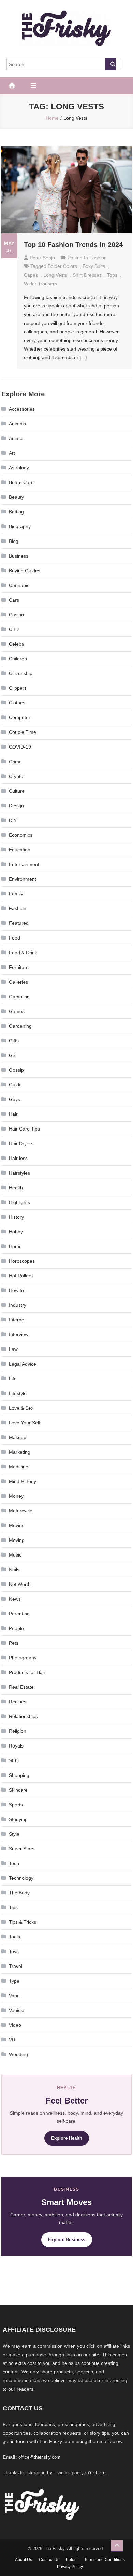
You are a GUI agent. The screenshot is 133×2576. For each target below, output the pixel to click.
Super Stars (22, 1849)
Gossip (16, 1070)
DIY (13, 820)
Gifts (14, 1041)
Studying (18, 1819)
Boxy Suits (94, 266)
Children (18, 659)
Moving (17, 1540)
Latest (72, 2560)
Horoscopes (22, 1261)
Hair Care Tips (24, 1129)
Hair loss (18, 1158)
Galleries (18, 982)
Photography (23, 1658)
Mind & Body (23, 1481)
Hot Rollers (21, 1276)
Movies (17, 1525)
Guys (14, 1099)
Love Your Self (25, 1423)
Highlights (19, 1202)
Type (14, 1981)
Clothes (17, 703)
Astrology (19, 468)
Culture (17, 791)
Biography (20, 526)
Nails (14, 1570)
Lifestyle (18, 1393)
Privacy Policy (70, 2567)
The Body (19, 1893)
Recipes (18, 1702)
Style (14, 1834)
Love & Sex (21, 1408)
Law (13, 1349)
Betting (16, 512)
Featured (19, 923)
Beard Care (21, 482)
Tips (13, 1907)
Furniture (19, 967)
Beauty (16, 497)
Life (13, 1379)
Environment (23, 879)
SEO (14, 1760)
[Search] (110, 64)
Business (19, 556)
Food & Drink (23, 953)
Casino (16, 615)
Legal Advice (23, 1364)
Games (17, 1011)
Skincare (18, 1790)
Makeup (18, 1437)
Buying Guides (25, 571)
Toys (14, 1951)
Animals (17, 424)
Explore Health (67, 2138)
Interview (19, 1334)
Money (16, 1496)
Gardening (20, 1026)
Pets (14, 1643)
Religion (18, 1731)
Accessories (22, 409)
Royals (16, 1746)
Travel (16, 1966)
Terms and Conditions (105, 2560)
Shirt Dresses (87, 275)
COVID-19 (20, 747)
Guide (15, 1085)
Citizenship (21, 673)
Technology (21, 1878)
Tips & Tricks (23, 1922)
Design (16, 806)
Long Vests (55, 275)
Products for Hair (27, 1672)
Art (12, 453)
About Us (24, 2560)
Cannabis (19, 585)
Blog (14, 541)
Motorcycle (21, 1511)
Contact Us (49, 2560)
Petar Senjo (42, 258)
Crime (15, 762)
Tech (14, 1863)
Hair (13, 1114)
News (15, 1599)
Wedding (18, 2054)
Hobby (16, 1232)
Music (15, 1555)
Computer (20, 717)
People (16, 1628)
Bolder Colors (62, 266)
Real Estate (21, 1687)
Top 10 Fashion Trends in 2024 (73, 245)
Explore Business (67, 2240)
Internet (17, 1320)
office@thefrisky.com (39, 2457)
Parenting (19, 1614)
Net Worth (20, 1584)
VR (12, 2040)
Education (20, 850)
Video (15, 2025)
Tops (112, 275)
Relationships (23, 1716)
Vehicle (17, 2010)
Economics (21, 835)
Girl (13, 1055)
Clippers (18, 688)
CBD (14, 629)
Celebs (16, 644)
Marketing (20, 1452)
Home (15, 1246)
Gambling (19, 997)
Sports (16, 1805)
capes (31, 275)
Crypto (16, 776)
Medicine (19, 1467)
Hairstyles (19, 1173)
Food (14, 938)
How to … (19, 1290)
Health (16, 1188)
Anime (16, 438)
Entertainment (24, 864)
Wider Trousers (40, 284)
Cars (14, 600)
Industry (18, 1305)
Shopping (19, 1775)
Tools (14, 1937)
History (16, 1217)
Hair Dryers (21, 1143)
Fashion (98, 258)
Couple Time (23, 732)
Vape (14, 1996)
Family (16, 894)
